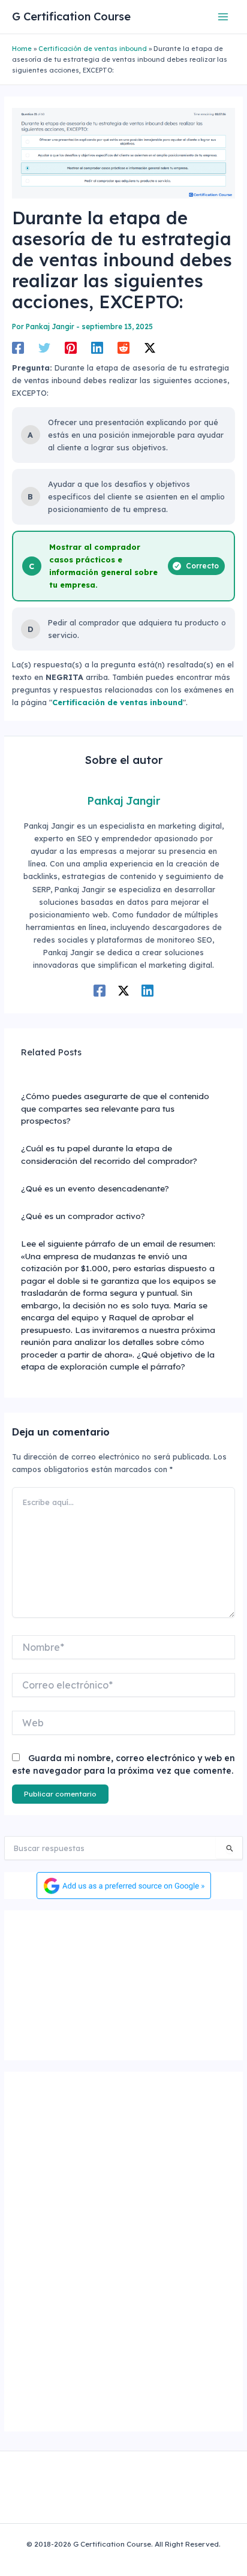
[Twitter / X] (150, 348)
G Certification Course (71, 16)
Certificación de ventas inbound (93, 49)
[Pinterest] (71, 348)
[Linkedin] (97, 348)
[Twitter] (44, 348)
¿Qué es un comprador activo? (83, 1216)
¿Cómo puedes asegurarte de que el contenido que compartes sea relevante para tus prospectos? (115, 1108)
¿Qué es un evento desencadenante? (95, 1188)
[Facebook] (18, 348)
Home (22, 49)
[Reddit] (123, 348)
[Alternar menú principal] (223, 16)
